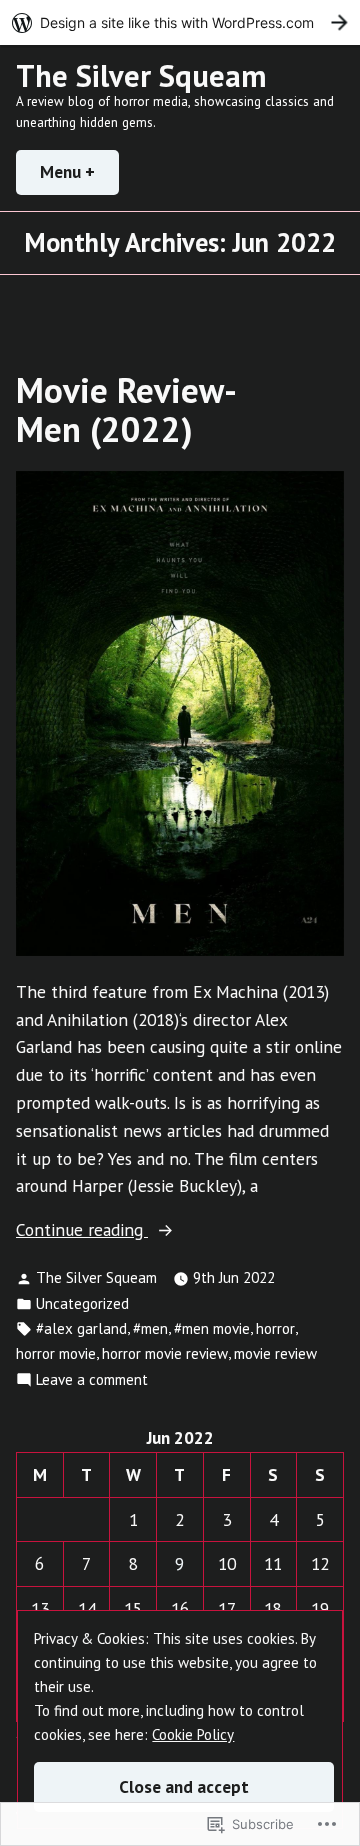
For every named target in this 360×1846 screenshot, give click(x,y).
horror (275, 1328)
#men (150, 1328)
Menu (79, 171)
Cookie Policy (193, 1734)
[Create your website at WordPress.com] (180, 22)
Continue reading (82, 1230)
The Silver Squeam (141, 75)
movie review (275, 1353)
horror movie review (165, 1353)
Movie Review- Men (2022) (125, 409)
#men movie (212, 1328)
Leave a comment (92, 1380)
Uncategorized (82, 1303)
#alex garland (81, 1328)
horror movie (56, 1353)
